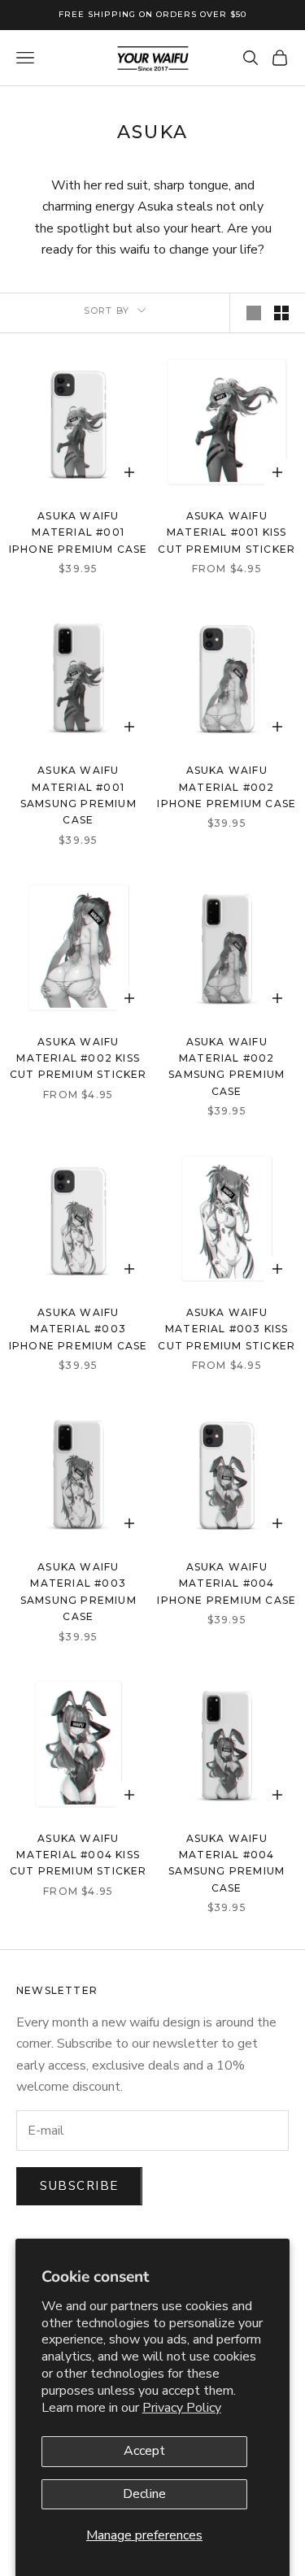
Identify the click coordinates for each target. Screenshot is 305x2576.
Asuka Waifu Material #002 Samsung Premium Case (227, 1066)
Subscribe (79, 2186)
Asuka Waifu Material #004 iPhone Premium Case (227, 1583)
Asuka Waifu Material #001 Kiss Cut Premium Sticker (227, 532)
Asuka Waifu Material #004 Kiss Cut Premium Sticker (78, 1855)
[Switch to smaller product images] (281, 313)
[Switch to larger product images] (254, 313)
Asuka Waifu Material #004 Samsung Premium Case (227, 1863)
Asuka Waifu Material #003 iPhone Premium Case (78, 1329)
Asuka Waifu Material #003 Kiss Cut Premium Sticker (227, 1329)
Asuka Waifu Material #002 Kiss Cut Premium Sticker (78, 1058)
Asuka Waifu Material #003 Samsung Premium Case (78, 1592)
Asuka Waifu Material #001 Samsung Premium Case (78, 795)
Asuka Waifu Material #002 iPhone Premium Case (227, 787)
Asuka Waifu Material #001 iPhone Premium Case (78, 532)
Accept (144, 2451)
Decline (144, 2494)
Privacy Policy (182, 2408)
